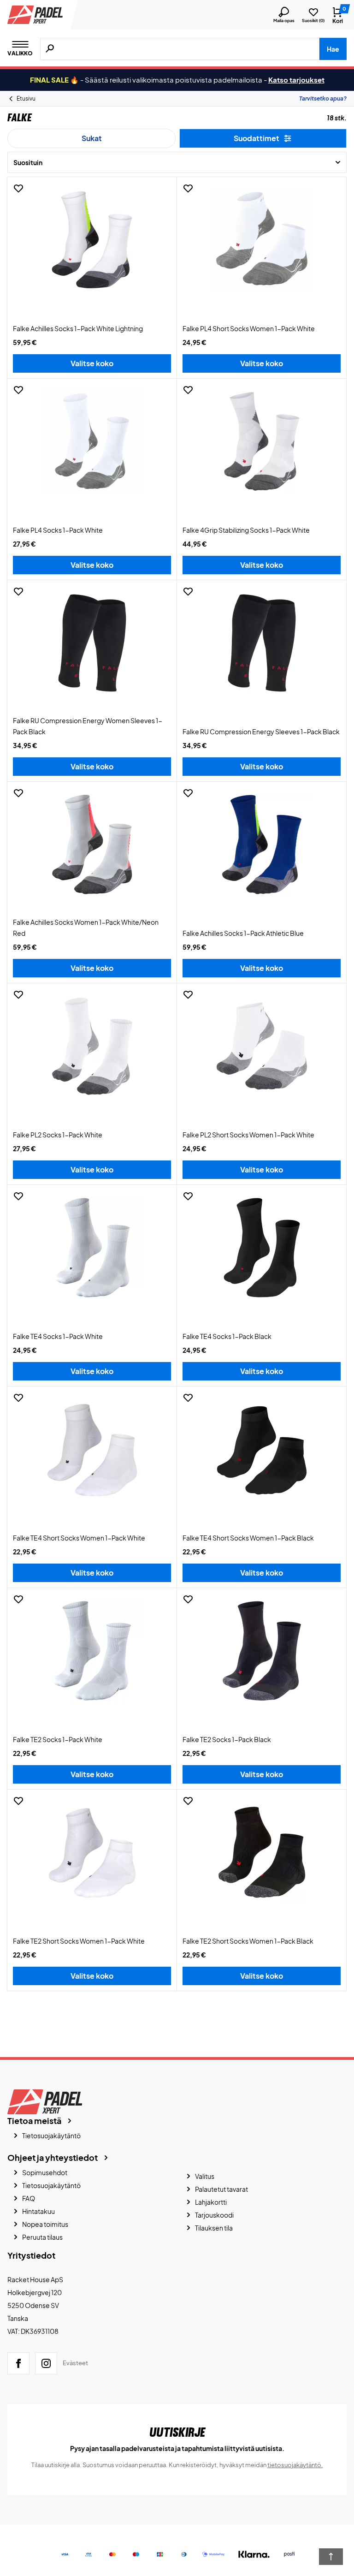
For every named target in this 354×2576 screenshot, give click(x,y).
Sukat (92, 138)
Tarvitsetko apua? (323, 98)
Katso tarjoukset (296, 80)
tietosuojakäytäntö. (295, 2465)
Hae (333, 49)
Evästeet (75, 2363)
